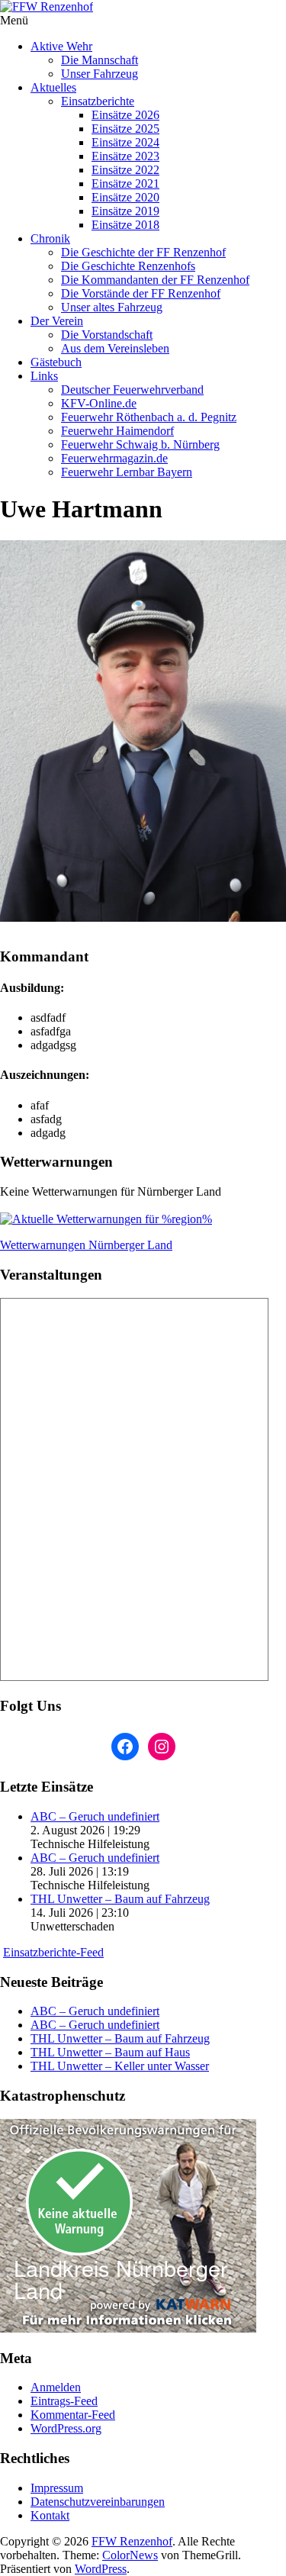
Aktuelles (53, 87)
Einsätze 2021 (125, 184)
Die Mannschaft (100, 60)
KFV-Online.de (99, 403)
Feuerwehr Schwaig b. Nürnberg (140, 444)
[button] (143, 731)
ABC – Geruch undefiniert (95, 1816)
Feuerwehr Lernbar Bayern (127, 472)
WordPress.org (66, 2428)
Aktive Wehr (61, 46)
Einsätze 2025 (125, 129)
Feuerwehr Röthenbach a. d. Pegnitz (149, 417)
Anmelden (56, 2387)
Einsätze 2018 (125, 225)
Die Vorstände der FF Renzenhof (141, 293)
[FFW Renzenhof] (143, 7)
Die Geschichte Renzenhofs (128, 266)
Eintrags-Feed (64, 2401)
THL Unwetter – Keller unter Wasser (120, 2066)
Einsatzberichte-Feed (53, 1952)
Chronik (50, 238)
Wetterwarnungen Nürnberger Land (86, 1245)
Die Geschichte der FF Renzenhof (143, 252)
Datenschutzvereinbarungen (98, 2502)
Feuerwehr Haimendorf (117, 431)
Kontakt (50, 2515)
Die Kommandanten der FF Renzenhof (155, 280)
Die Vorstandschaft (107, 335)
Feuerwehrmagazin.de (114, 458)
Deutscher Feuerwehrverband (132, 390)
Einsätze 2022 (125, 170)
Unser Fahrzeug (100, 74)
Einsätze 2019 (125, 211)
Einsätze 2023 (125, 156)
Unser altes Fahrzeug (112, 307)
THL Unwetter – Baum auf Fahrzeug (120, 1899)
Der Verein (57, 321)
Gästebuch (56, 362)
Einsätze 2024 (125, 142)
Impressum (57, 2488)
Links (44, 376)
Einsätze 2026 (125, 115)
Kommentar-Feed (73, 2415)
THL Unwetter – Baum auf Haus (110, 2052)
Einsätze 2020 (125, 197)
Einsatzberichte (98, 101)
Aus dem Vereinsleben (115, 348)
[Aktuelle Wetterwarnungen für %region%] (106, 1219)
